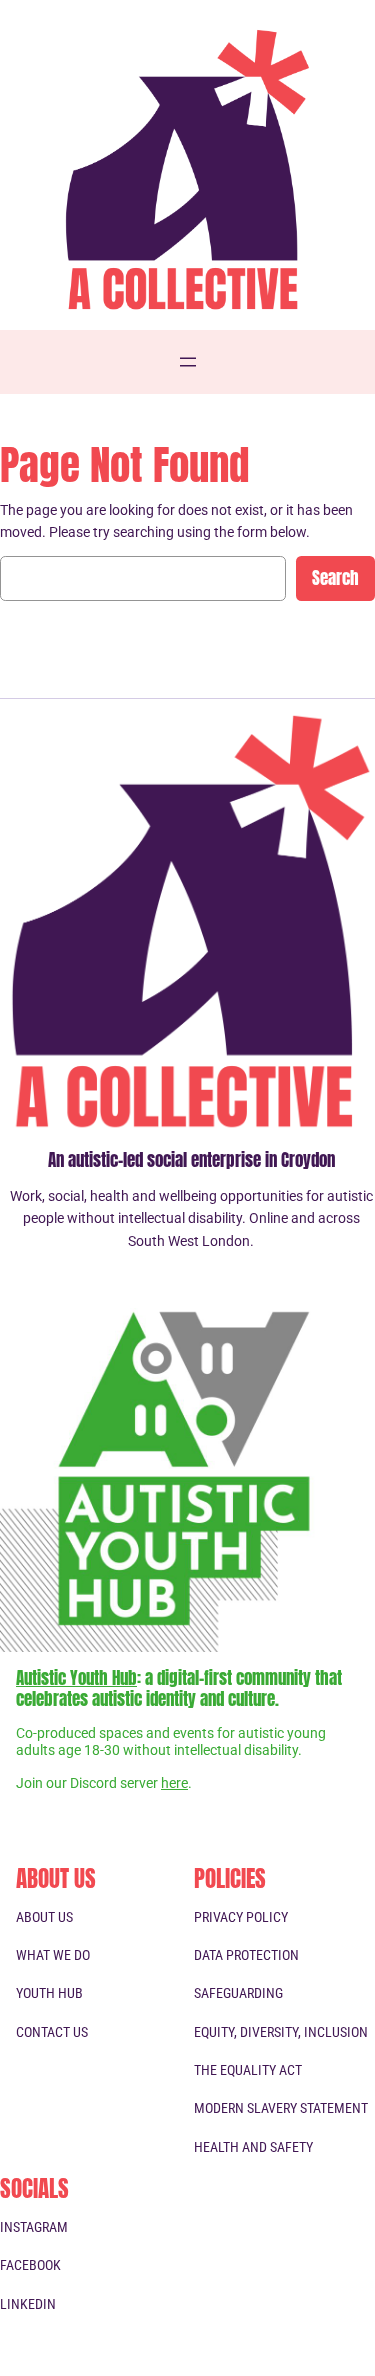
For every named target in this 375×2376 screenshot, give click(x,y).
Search (335, 578)
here (174, 1783)
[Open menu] (188, 362)
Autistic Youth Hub (76, 1678)
